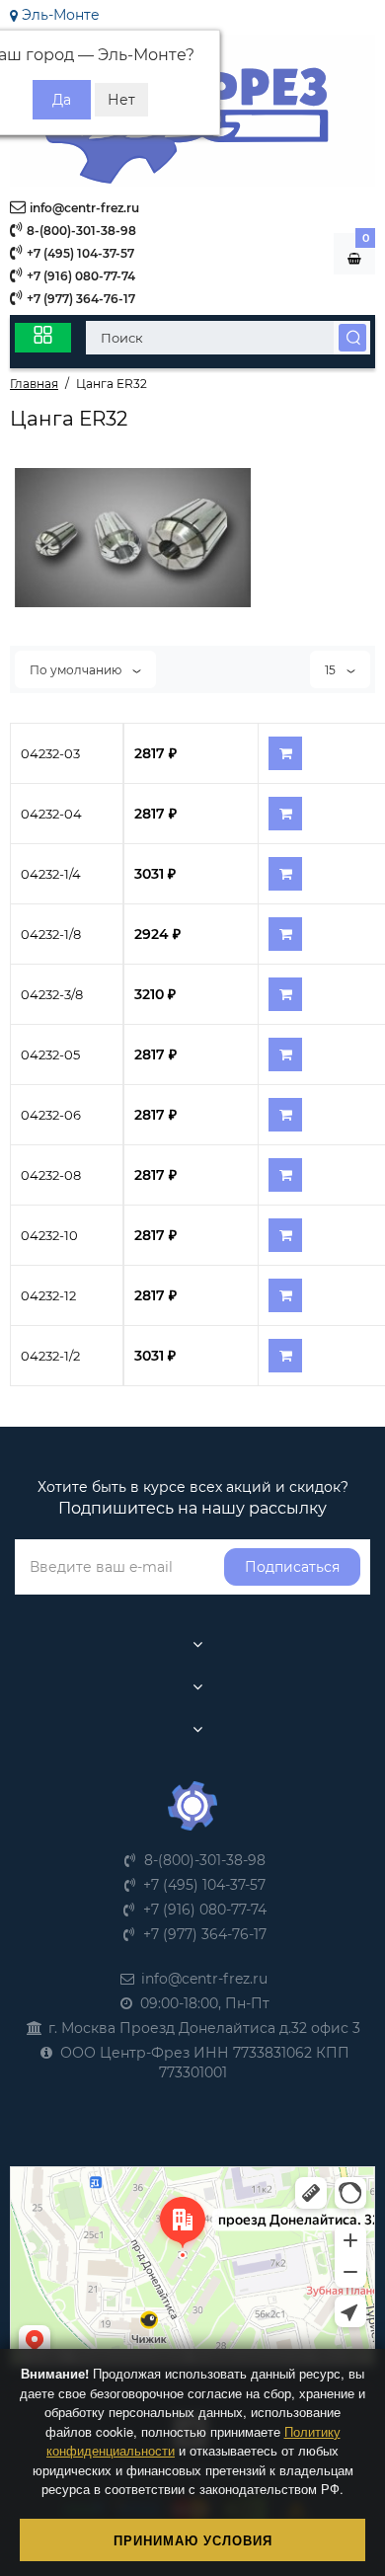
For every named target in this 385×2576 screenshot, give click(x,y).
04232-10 (49, 1235)
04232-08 (51, 1175)
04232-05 (50, 1054)
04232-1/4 (51, 874)
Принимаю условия (193, 2540)
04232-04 (51, 814)
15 (332, 670)
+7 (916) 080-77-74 (79, 276)
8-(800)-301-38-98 (80, 231)
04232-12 (48, 1295)
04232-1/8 (51, 934)
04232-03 (50, 753)
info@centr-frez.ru (83, 208)
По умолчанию (77, 670)
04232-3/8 (52, 994)
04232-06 (51, 1115)
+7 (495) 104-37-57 (79, 253)
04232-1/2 (50, 1356)
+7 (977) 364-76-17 (79, 299)
